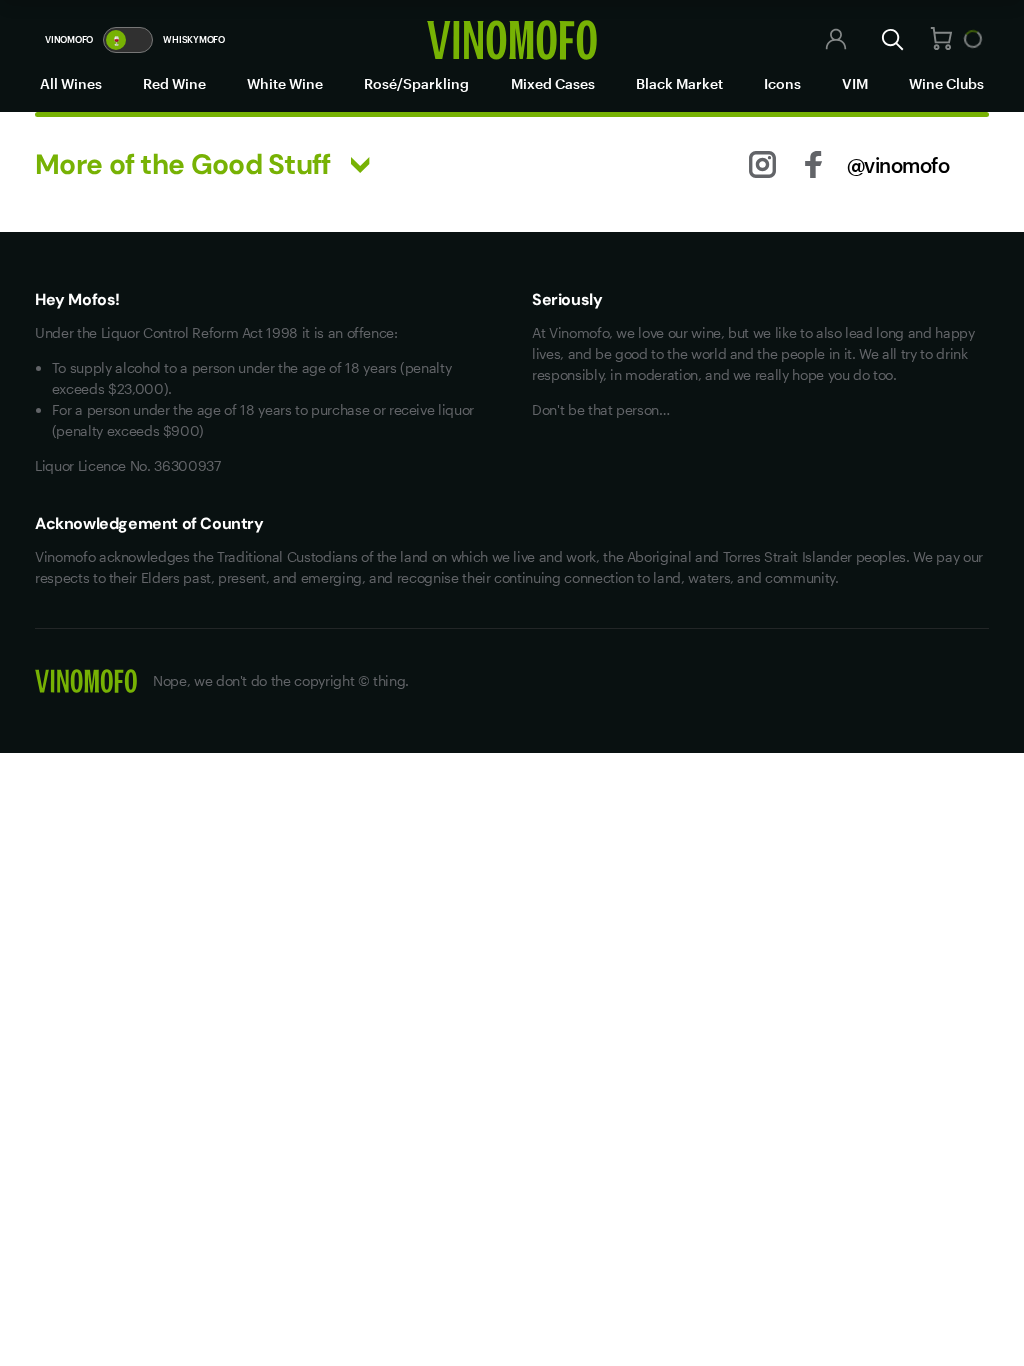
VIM (855, 83)
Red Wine (174, 83)
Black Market (679, 83)
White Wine (285, 83)
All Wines (71, 83)
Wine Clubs (946, 83)
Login (742, 40)
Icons (782, 83)
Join (787, 40)
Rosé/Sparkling (416, 83)
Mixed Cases (553, 83)
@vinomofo (898, 165)
